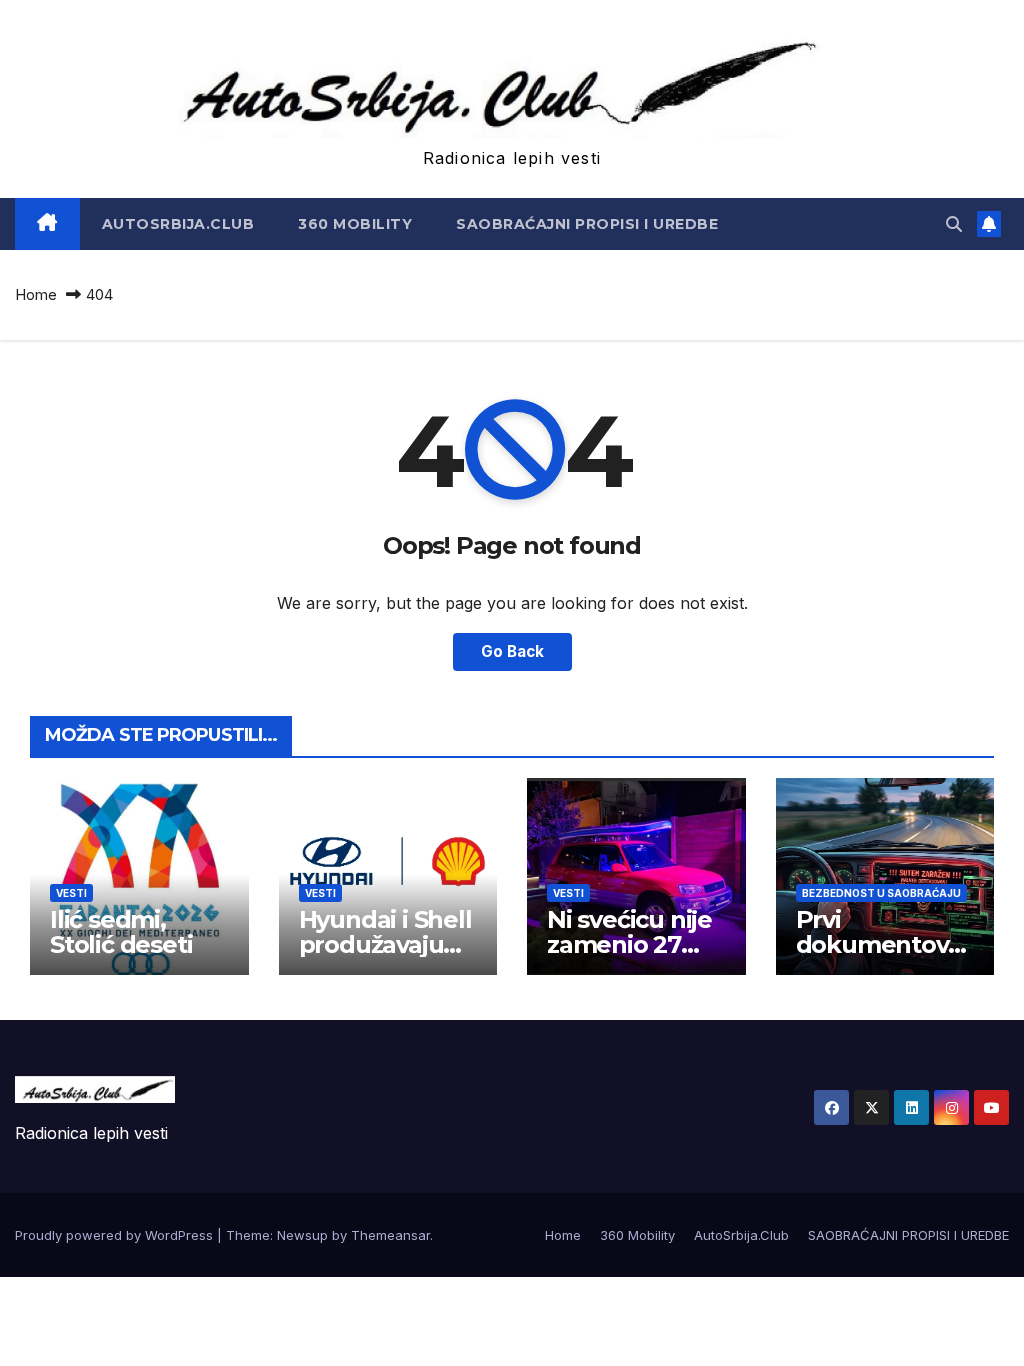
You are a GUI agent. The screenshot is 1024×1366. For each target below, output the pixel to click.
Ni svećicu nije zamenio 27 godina (629, 944)
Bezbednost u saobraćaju (881, 893)
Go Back (512, 651)
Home (36, 294)
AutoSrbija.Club (178, 224)
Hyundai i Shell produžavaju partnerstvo (385, 944)
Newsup (302, 1235)
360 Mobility (355, 224)
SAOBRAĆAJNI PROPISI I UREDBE (587, 224)
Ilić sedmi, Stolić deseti (121, 932)
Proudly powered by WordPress (116, 1235)
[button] (954, 224)
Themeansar (390, 1235)
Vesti (71, 893)
